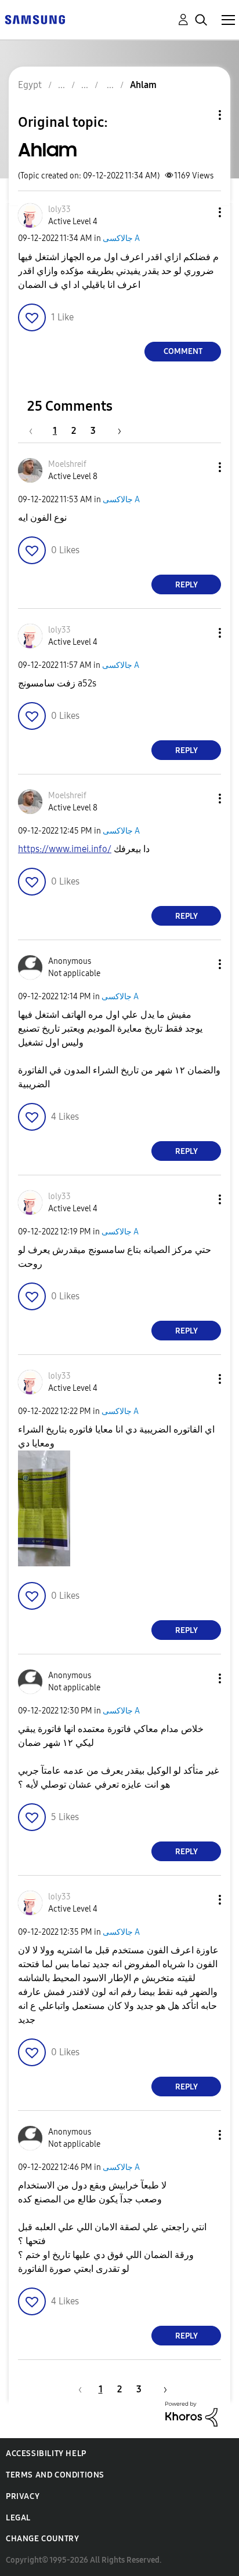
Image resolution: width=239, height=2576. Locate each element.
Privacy (23, 2496)
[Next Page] (115, 431)
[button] (201, 212)
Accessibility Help (46, 2453)
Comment (183, 351)
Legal (18, 2518)
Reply (187, 585)
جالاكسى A (121, 238)
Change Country (42, 2539)
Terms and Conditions (55, 2475)
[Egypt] (35, 19)
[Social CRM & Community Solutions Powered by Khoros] (191, 2414)
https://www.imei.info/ (65, 849)
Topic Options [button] (200, 115)
